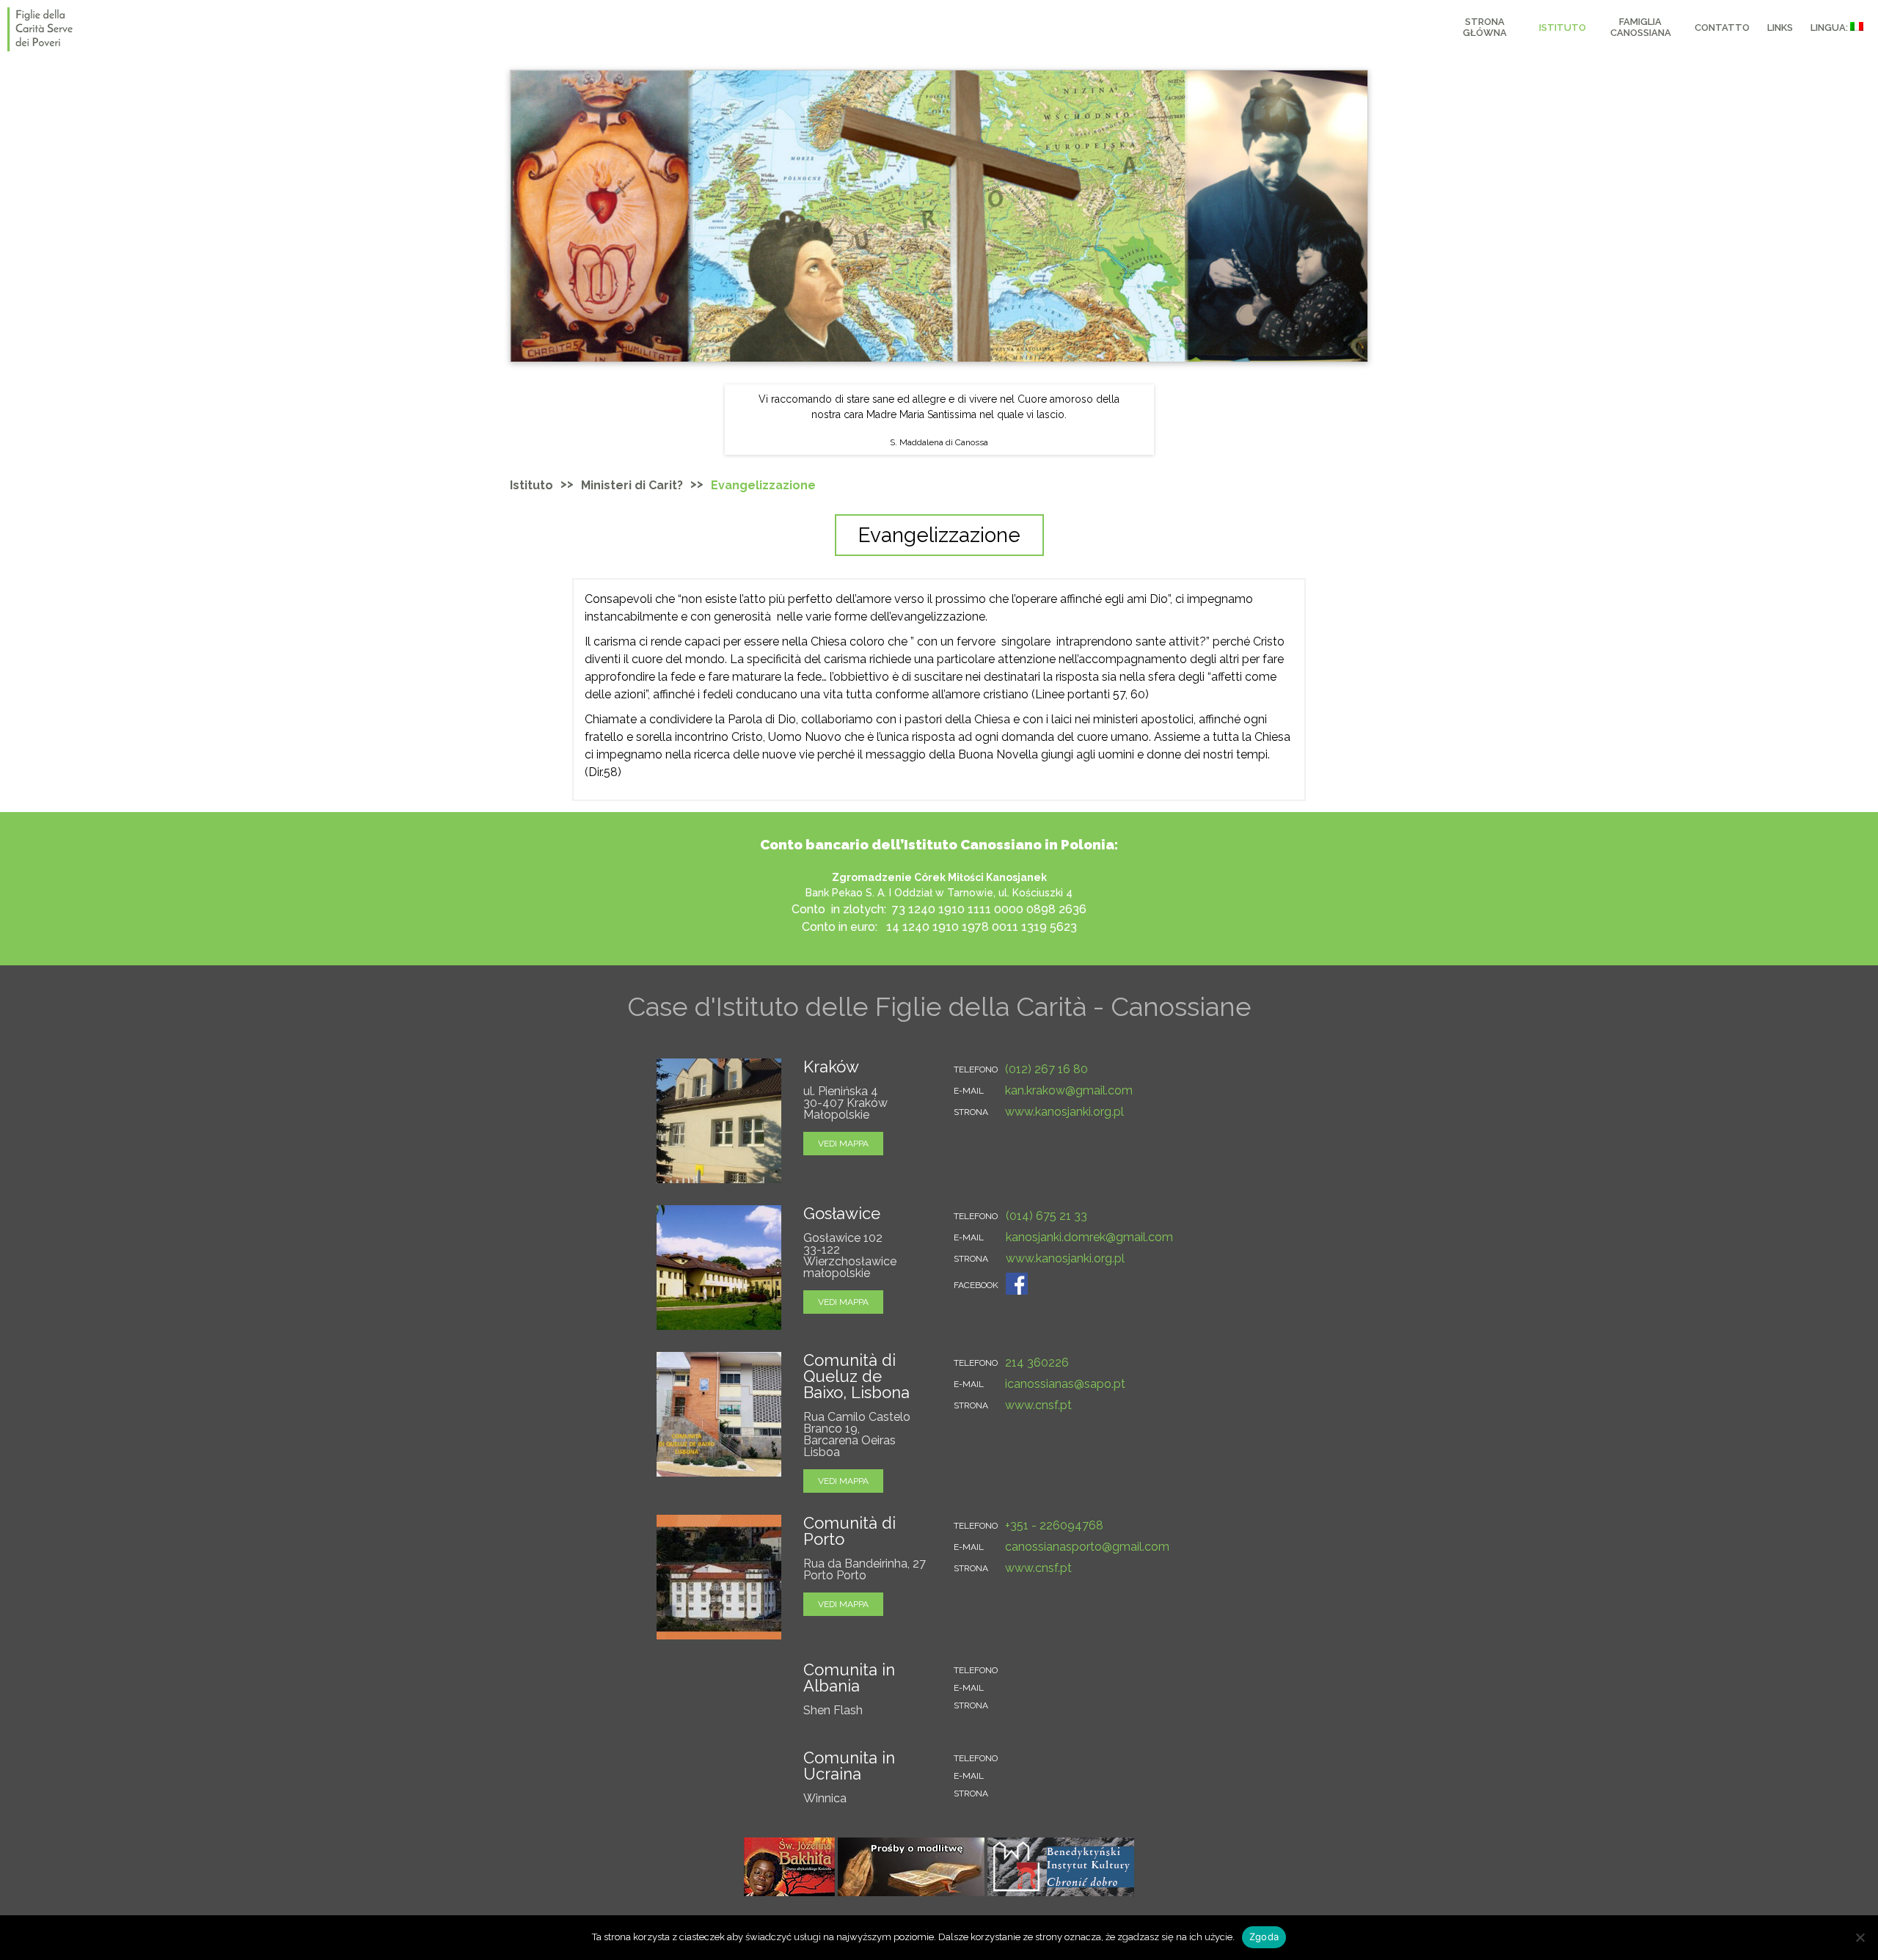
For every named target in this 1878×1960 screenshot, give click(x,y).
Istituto (531, 485)
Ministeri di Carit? (632, 485)
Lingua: (1830, 28)
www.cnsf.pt (1038, 1405)
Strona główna (1485, 27)
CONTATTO (1722, 28)
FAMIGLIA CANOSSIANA (1641, 27)
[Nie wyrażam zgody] (1860, 1937)
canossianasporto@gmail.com (1087, 1547)
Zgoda (1264, 1937)
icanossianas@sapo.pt (1065, 1384)
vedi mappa (843, 1144)
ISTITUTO (1563, 28)
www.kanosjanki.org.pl (1064, 1112)
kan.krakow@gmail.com (1069, 1090)
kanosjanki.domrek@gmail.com (1089, 1237)
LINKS (1780, 28)
